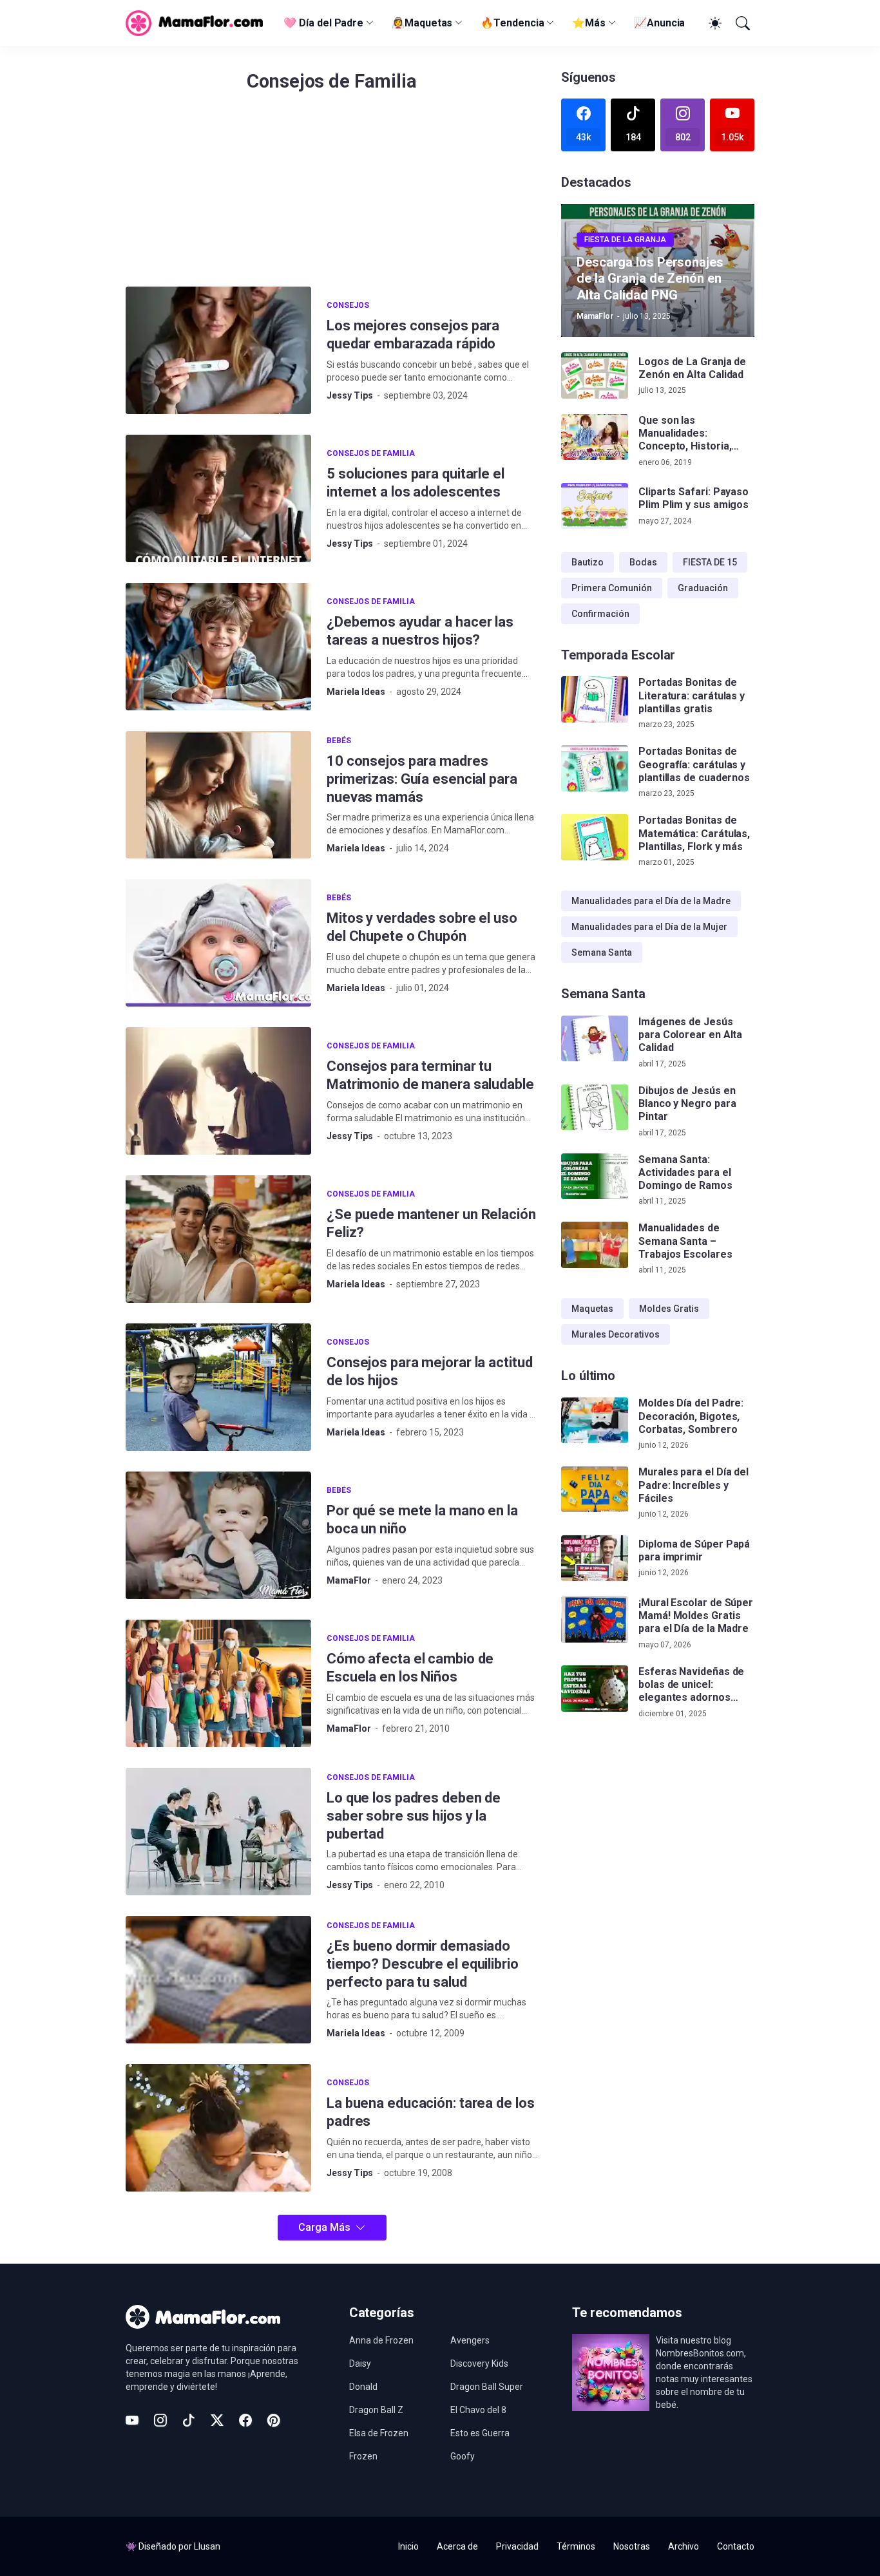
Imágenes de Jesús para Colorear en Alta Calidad (690, 1035)
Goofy (463, 2456)
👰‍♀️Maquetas (422, 23)
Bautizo (588, 562)
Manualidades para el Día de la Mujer (649, 927)
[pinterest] (274, 2420)
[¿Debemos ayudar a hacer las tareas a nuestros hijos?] (218, 647)
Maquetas (592, 1309)
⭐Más (589, 23)
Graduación (703, 588)
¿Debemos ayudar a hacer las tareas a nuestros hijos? (420, 631)
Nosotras (632, 2546)
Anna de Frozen (381, 2340)
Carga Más (324, 2227)
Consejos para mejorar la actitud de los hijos (429, 1371)
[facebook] (245, 2420)
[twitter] (217, 2420)
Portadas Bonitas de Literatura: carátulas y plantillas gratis (692, 696)
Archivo (684, 2546)
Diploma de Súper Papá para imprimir (694, 1550)
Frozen (363, 2456)
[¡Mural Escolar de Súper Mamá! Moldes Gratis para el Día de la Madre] (595, 1620)
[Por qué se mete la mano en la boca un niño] (218, 1535)
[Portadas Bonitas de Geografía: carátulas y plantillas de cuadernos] (595, 768)
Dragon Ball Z (376, 2410)
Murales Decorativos (616, 1334)
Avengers (470, 2340)
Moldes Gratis (669, 1309)
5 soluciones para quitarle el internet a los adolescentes (416, 483)
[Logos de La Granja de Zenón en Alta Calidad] (595, 375)
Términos (576, 2546)
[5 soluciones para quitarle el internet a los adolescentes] (218, 498)
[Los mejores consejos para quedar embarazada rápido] (218, 350)
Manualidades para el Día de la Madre (651, 901)
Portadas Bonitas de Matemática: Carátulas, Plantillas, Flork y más (694, 833)
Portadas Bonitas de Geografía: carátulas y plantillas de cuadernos (694, 764)
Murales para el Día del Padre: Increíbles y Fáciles (693, 1486)
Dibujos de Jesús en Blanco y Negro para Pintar (687, 1104)
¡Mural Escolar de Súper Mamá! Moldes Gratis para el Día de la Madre (696, 1616)
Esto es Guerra (480, 2433)
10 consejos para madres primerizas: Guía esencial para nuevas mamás (422, 779)
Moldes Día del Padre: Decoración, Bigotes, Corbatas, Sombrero (691, 1417)
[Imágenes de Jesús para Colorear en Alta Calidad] (595, 1039)
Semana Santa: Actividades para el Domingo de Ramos (685, 1173)
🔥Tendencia (512, 23)
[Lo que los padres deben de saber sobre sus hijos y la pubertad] (218, 1832)
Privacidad (517, 2546)
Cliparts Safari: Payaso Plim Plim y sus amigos (693, 498)
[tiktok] (189, 2420)
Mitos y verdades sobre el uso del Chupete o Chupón (422, 927)
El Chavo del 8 (478, 2410)
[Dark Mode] (713, 23)
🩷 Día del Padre (323, 23)
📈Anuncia (659, 23)
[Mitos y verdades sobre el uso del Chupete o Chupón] (218, 943)
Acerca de (457, 2546)
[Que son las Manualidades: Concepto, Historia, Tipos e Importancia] (595, 437)
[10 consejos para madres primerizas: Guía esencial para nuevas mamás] (218, 795)
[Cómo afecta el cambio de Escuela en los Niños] (218, 1683)
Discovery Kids (479, 2363)
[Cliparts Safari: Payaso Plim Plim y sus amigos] (595, 506)
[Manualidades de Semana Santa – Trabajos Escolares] (595, 1245)
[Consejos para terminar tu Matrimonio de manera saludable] (218, 1091)
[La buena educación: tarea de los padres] (218, 2128)
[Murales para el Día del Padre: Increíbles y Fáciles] (595, 1490)
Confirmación (600, 614)
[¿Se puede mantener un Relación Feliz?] (218, 1239)
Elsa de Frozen (379, 2433)
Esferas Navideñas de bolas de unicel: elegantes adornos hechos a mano (691, 1685)
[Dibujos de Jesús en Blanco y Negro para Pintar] (595, 1108)
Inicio (408, 2546)
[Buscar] (741, 23)
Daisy (360, 2363)
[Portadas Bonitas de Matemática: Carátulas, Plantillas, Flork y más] (595, 837)
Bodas (643, 562)
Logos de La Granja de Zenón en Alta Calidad (692, 368)
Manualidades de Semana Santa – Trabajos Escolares (685, 1241)
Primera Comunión (612, 588)
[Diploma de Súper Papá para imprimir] (595, 1558)
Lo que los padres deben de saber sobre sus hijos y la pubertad (414, 1816)
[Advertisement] (332, 196)
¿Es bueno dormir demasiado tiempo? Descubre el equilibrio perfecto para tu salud (423, 1964)
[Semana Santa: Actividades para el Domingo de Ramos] (595, 1177)
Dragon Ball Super (487, 2387)
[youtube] (132, 2420)
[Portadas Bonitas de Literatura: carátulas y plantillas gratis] (595, 699)
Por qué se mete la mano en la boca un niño (422, 1520)
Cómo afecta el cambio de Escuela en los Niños (410, 1668)
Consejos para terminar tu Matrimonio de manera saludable (430, 1075)
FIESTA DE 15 (710, 562)
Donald (363, 2387)
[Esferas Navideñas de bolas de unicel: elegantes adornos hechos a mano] (595, 1689)
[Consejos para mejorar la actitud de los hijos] (218, 1387)
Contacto (736, 2546)
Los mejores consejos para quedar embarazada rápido (413, 335)
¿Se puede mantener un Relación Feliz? (431, 1223)
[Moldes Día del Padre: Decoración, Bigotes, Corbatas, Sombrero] (595, 1421)
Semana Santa (602, 952)
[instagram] (160, 2420)
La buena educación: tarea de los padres (430, 2112)
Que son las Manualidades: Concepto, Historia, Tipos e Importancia (686, 434)
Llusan (207, 2546)
